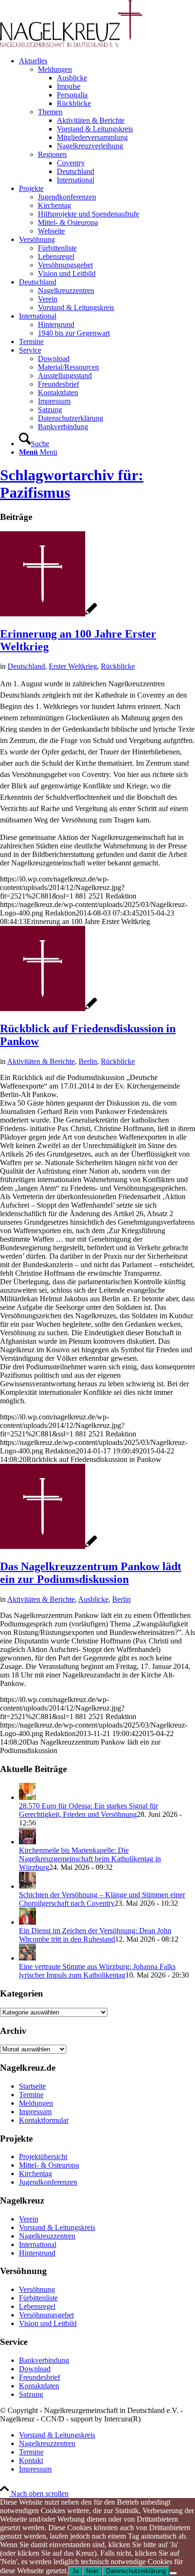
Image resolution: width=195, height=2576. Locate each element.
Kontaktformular (44, 2120)
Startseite (32, 2086)
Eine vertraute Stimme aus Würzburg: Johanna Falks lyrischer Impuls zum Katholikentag (97, 1971)
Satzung (31, 2394)
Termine (31, 2095)
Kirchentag (35, 2174)
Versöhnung (37, 2289)
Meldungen (55, 69)
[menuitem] (107, 121)
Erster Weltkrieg (73, 666)
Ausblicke (93, 1599)
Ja (75, 2571)
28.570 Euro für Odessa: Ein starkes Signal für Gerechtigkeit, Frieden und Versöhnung (89, 1810)
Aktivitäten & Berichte (41, 1061)
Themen (50, 112)
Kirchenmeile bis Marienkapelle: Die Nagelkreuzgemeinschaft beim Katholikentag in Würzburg (90, 1859)
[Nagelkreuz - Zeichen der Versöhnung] (49, 614)
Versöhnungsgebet (46, 2315)
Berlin (88, 1061)
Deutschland (26, 666)
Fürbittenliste (38, 2298)
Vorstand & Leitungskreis (57, 2227)
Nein (92, 2571)
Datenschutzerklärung (136, 2571)
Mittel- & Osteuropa (49, 2165)
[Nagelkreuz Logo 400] (71, 45)
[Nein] (173, 2573)
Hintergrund (37, 2253)
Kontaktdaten (39, 2386)
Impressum (35, 2112)
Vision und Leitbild (48, 2323)
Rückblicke (118, 666)
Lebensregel (37, 2306)
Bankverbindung (44, 2360)
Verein (29, 2219)
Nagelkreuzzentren (47, 2236)
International (38, 2244)
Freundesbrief (40, 2377)
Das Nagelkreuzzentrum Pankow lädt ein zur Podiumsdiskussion (91, 1573)
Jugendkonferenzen (48, 2182)
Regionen (52, 154)
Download (35, 2369)
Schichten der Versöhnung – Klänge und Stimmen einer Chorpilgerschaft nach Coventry (102, 1899)
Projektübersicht (43, 2157)
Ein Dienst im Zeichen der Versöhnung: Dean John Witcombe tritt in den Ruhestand (95, 1935)
